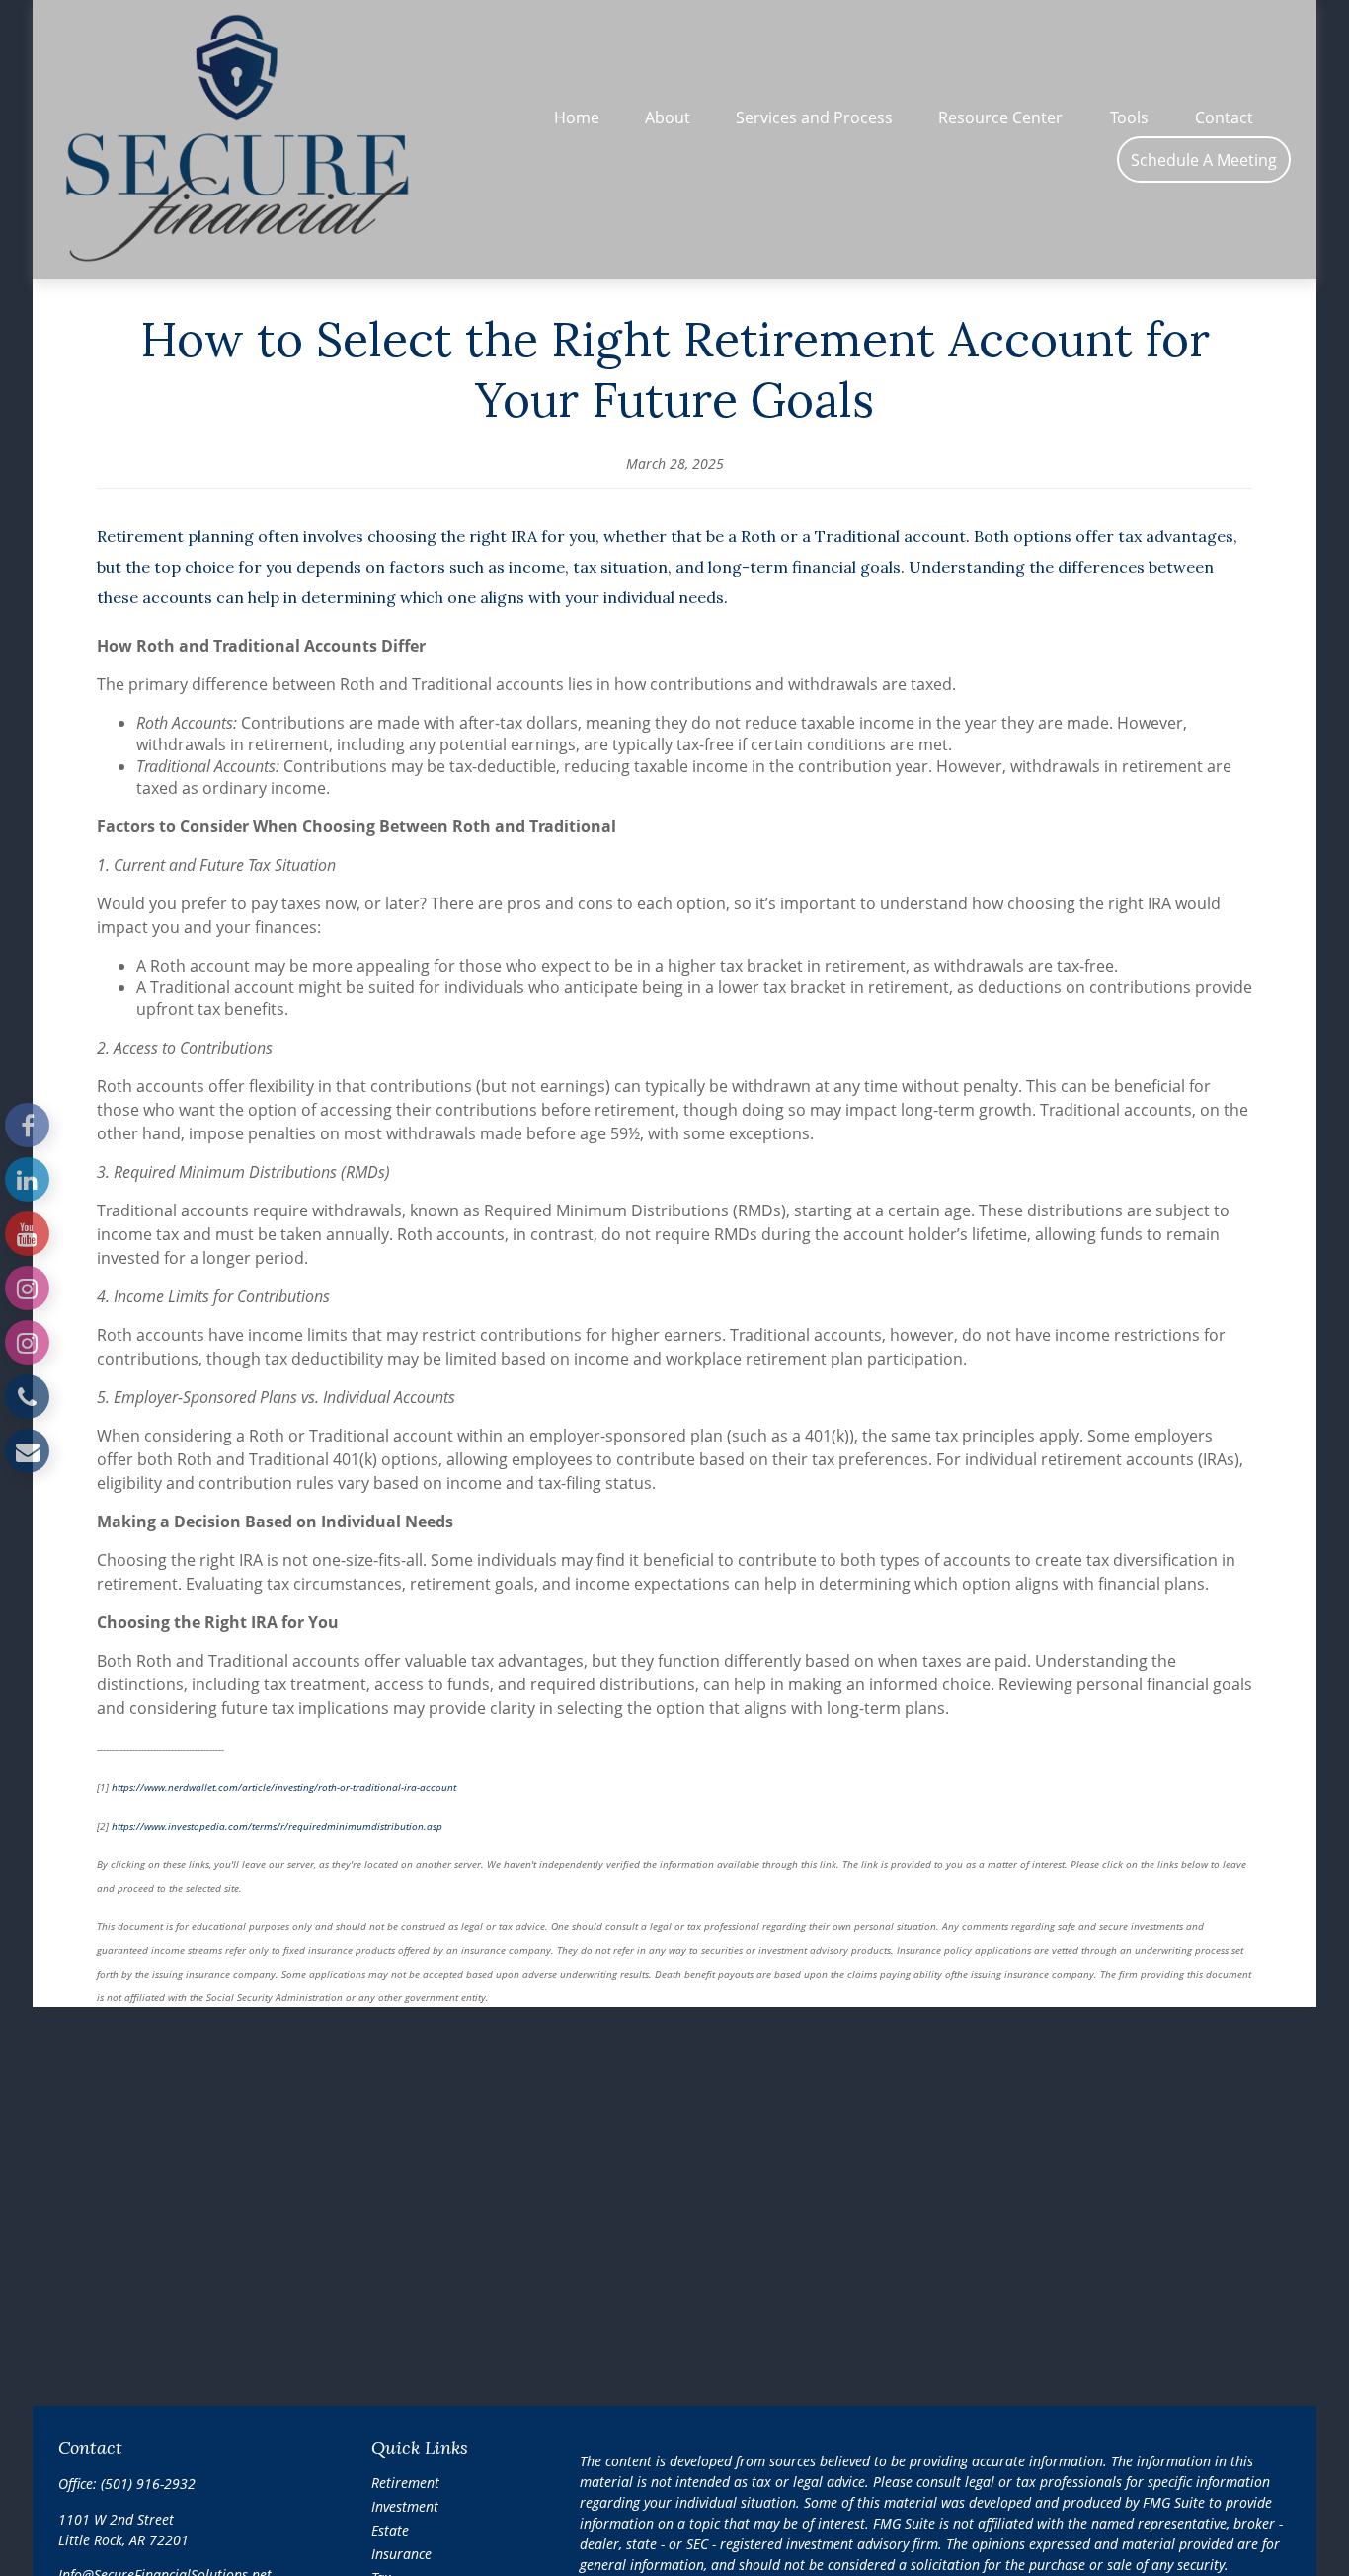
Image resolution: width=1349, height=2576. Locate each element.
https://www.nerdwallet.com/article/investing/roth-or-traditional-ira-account (284, 1787)
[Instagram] (27, 1288)
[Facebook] (27, 1125)
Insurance (401, 2554)
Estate (390, 2530)
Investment (405, 2506)
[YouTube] (27, 1234)
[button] (577, 117)
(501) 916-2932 (148, 2484)
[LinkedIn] (27, 1179)
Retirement (405, 2483)
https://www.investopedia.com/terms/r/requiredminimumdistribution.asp (278, 1826)
